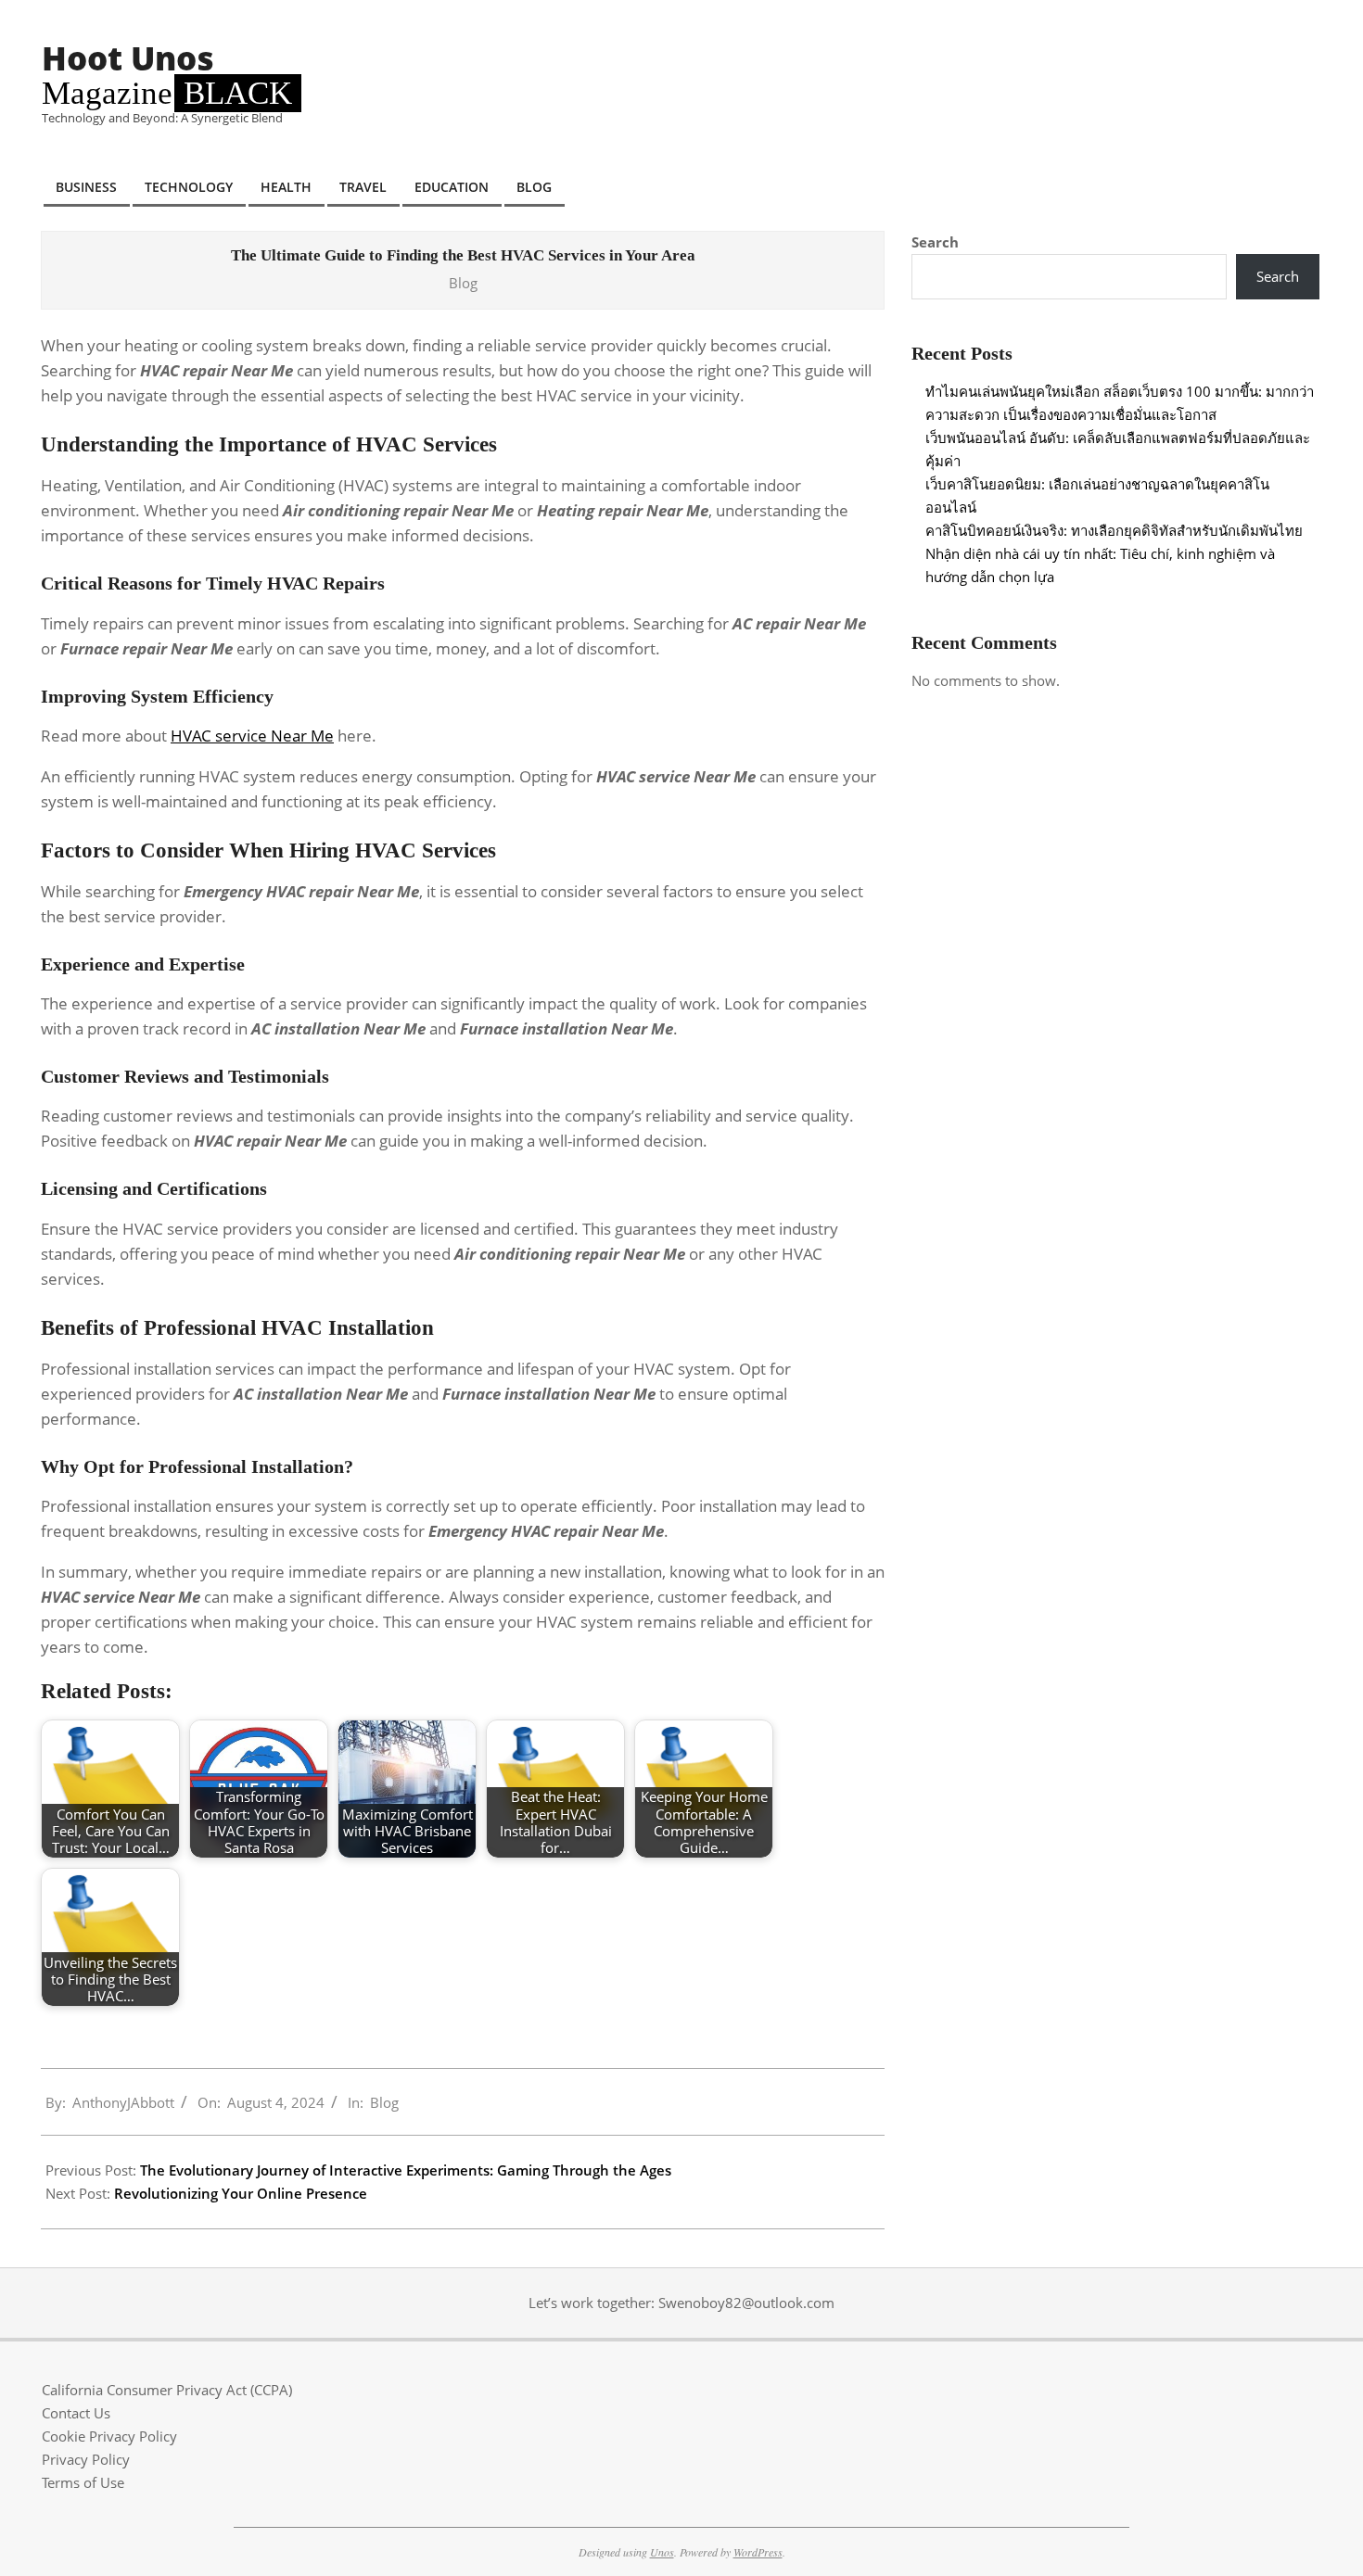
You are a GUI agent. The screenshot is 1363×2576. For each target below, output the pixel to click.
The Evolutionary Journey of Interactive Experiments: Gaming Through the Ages (406, 2170)
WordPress (758, 2552)
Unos (662, 2552)
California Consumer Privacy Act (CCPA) (167, 2390)
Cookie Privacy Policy (109, 2436)
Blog (463, 283)
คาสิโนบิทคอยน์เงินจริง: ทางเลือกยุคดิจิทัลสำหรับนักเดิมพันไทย (1114, 530)
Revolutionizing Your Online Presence (241, 2193)
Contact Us (76, 2413)
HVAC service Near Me (252, 736)
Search (935, 242)
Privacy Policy (86, 2459)
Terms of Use (83, 2482)
